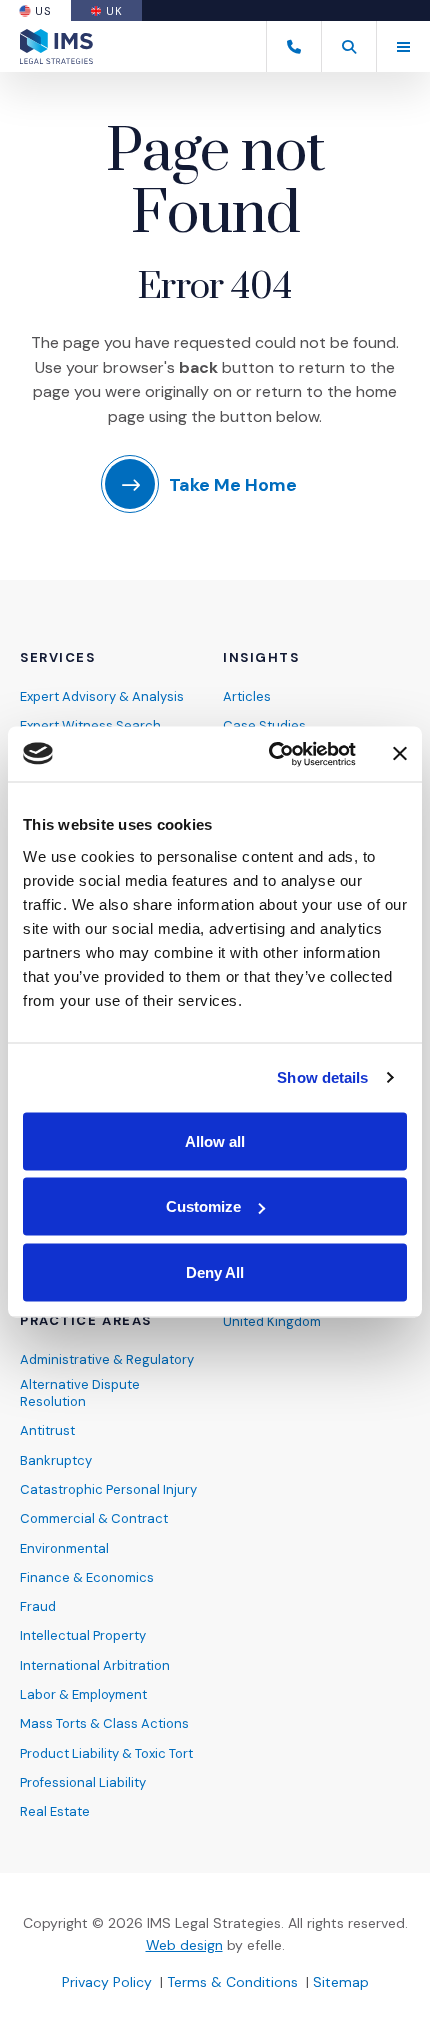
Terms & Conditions (232, 1982)
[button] (348, 46)
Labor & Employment (83, 1694)
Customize (203, 1206)
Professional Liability (83, 1782)
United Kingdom (272, 1321)
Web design (184, 1945)
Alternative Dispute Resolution (80, 1393)
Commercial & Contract (94, 1518)
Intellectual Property (83, 1635)
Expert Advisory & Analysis (102, 696)
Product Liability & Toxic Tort (106, 1753)
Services (57, 658)
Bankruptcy (56, 1460)
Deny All (215, 1271)
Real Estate (55, 1811)
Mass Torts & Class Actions (104, 1723)
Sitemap (341, 1982)
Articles (247, 696)
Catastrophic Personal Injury (108, 1489)
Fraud (38, 1606)
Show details (322, 1077)
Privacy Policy (107, 1982)
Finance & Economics (87, 1577)
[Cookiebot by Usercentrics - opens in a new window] (270, 754)
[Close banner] (400, 754)
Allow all (215, 1140)
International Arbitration (95, 1665)
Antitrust (47, 1430)
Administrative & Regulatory (107, 1359)
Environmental (64, 1548)
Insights (261, 658)
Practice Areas (86, 1321)
